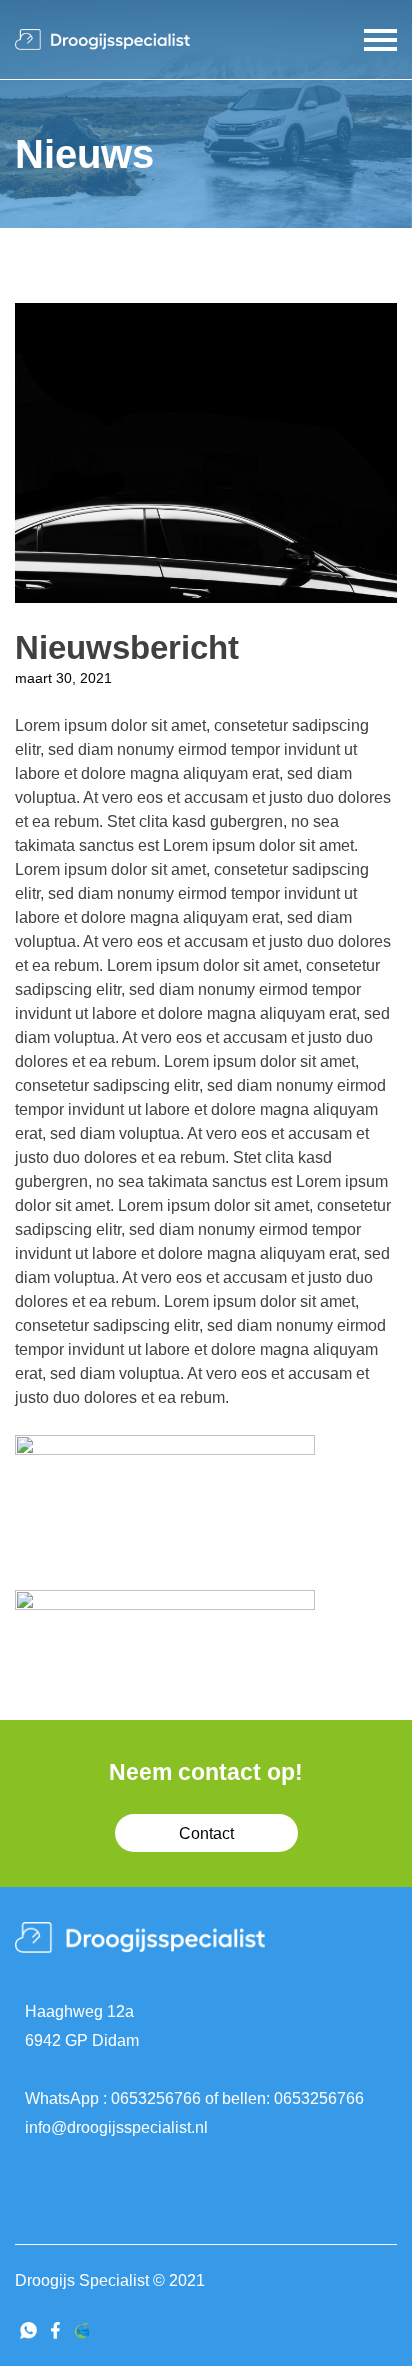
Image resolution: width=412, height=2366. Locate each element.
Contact (206, 1833)
